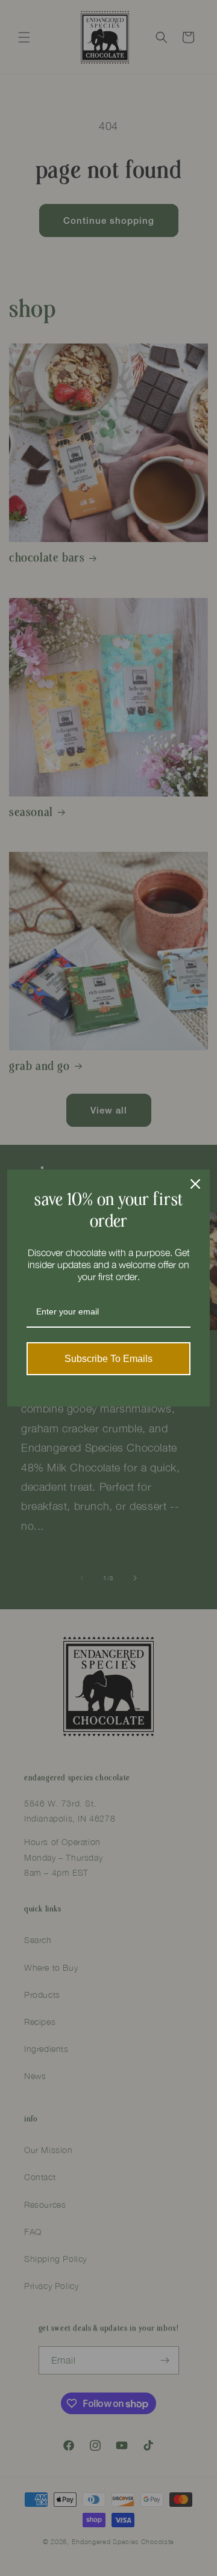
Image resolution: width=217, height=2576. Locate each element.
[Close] (195, 1184)
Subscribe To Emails (108, 1359)
